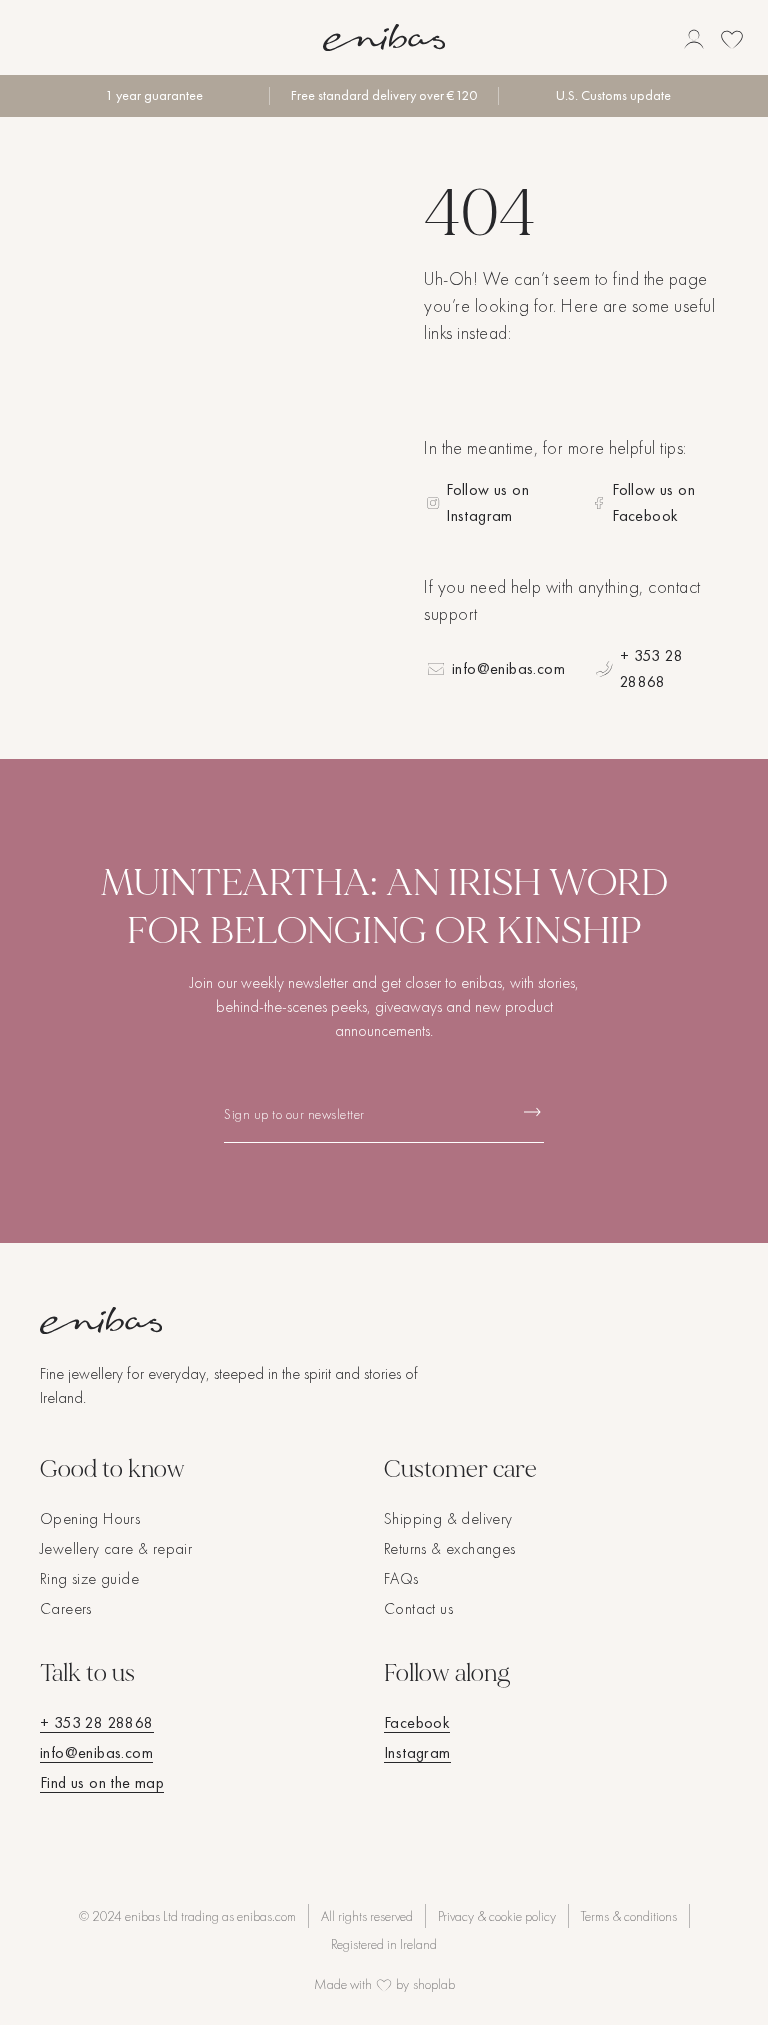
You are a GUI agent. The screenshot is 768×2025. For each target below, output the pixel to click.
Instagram (417, 1752)
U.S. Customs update (613, 95)
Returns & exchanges (450, 1548)
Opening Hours (90, 1518)
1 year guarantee (154, 95)
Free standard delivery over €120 (384, 95)
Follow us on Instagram (487, 502)
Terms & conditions (629, 1916)
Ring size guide (89, 1578)
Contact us (418, 1608)
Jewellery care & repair (116, 1548)
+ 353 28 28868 (651, 668)
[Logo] (384, 37)
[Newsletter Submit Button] (532, 1112)
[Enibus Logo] (384, 1320)
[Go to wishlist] (732, 39)
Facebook (417, 1722)
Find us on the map (102, 1782)
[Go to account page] (694, 39)
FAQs (401, 1578)
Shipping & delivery (448, 1518)
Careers (66, 1608)
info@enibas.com (508, 668)
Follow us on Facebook (653, 502)
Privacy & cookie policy (497, 1916)
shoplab (434, 1984)
